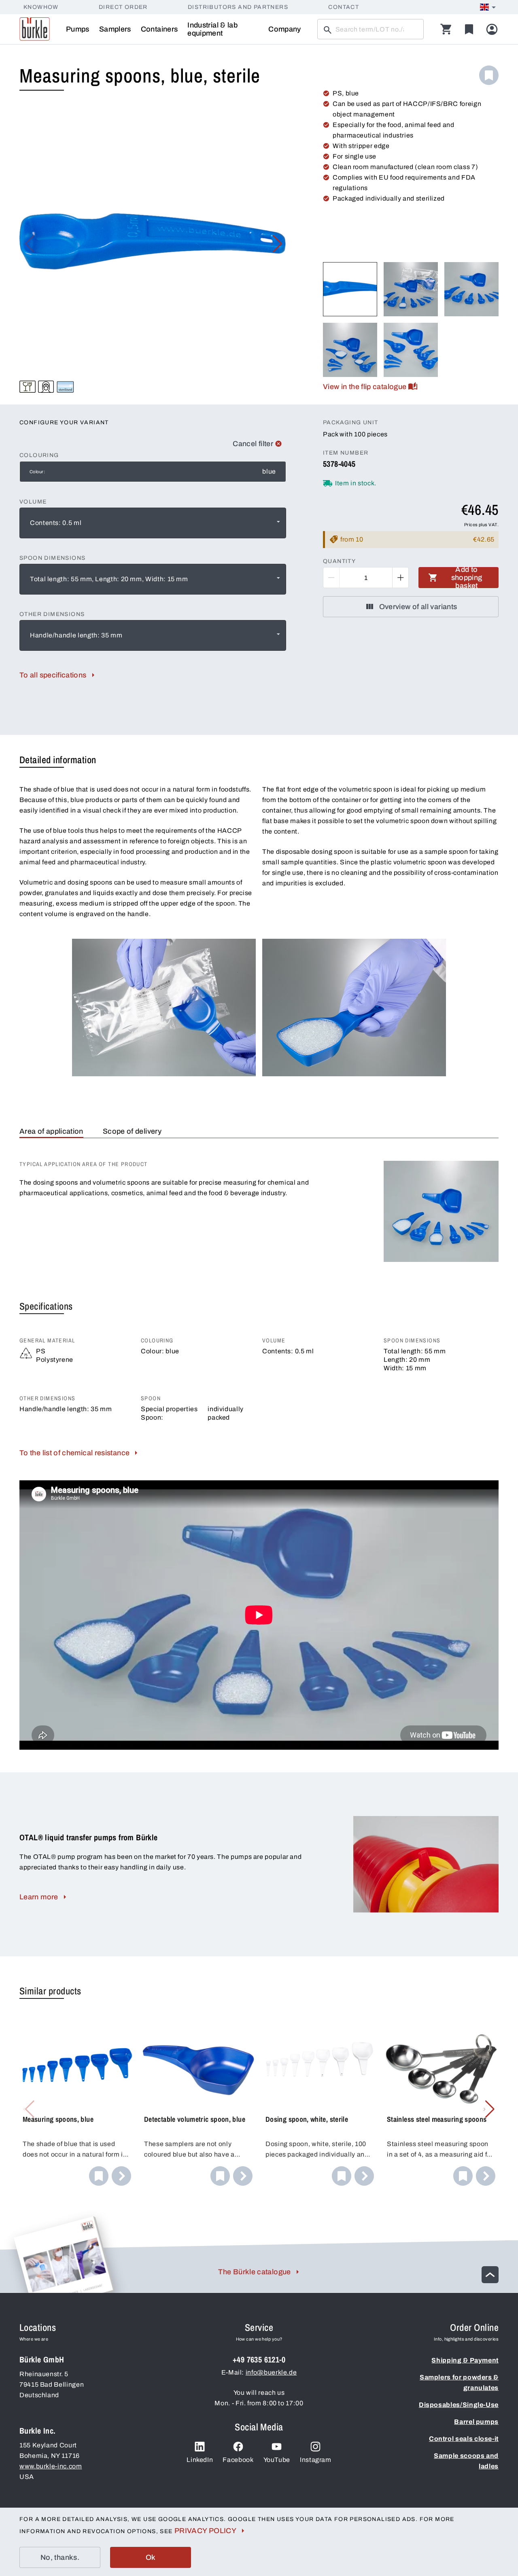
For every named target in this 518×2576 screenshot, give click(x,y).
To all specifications (53, 675)
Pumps (78, 29)
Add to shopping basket (467, 578)
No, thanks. (60, 2557)
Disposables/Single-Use (459, 2405)
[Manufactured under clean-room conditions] (46, 387)
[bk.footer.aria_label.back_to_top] (490, 2275)
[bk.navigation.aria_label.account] (492, 29)
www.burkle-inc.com (51, 2466)
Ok (151, 2557)
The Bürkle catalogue (254, 2272)
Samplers (115, 29)
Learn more (39, 1897)
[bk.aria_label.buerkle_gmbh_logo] (35, 29)
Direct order (123, 7)
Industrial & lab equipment (212, 29)
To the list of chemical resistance (74, 1453)
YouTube (277, 2460)
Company (285, 29)
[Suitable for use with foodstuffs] (28, 387)
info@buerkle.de (271, 2372)
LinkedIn (200, 2460)
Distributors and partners (238, 7)
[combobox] (153, 523)
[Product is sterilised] (65, 387)
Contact (344, 7)
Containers (159, 29)
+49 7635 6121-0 (259, 2359)
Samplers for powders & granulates (459, 2382)
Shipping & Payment (465, 2360)
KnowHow (41, 7)
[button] (277, 244)
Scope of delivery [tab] (132, 1131)
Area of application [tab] (51, 1131)
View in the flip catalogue (365, 387)
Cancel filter (253, 444)
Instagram (316, 2460)
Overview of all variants (418, 607)
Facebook (238, 2460)
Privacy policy (205, 2531)
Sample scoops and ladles (466, 2461)
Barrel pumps (476, 2422)
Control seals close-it (464, 2439)
